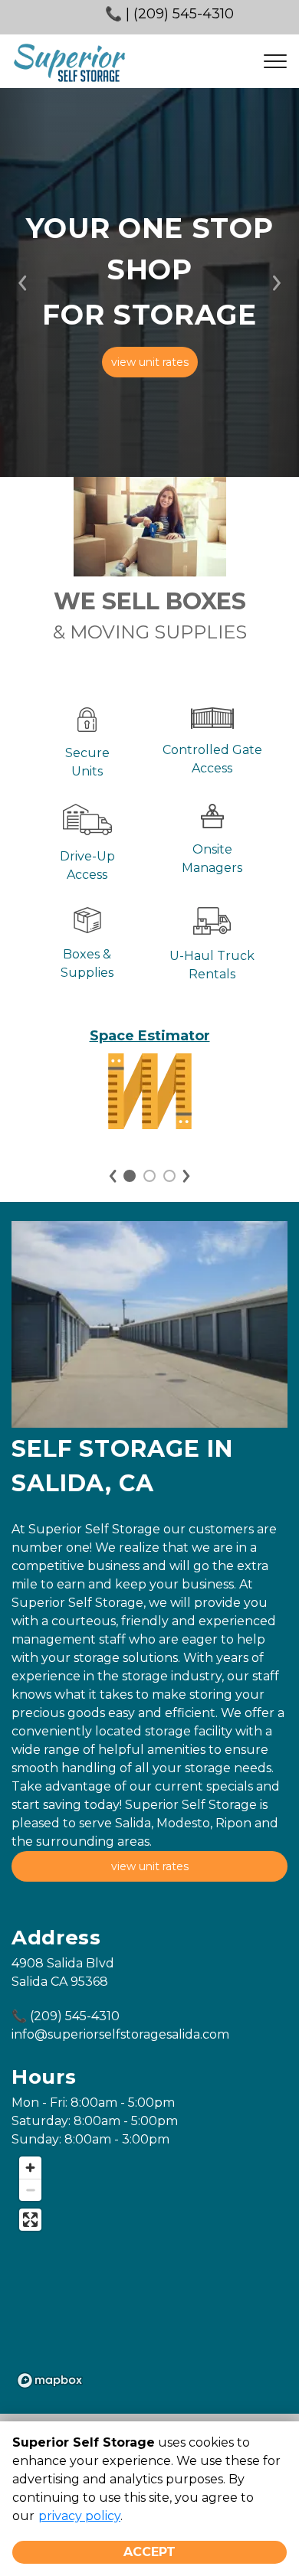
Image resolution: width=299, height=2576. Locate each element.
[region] (149, 2271)
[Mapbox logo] (50, 2380)
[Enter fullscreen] (30, 2220)
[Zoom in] (30, 2168)
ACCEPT (149, 2552)
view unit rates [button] (150, 362)
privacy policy (79, 2516)
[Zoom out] (30, 2190)
